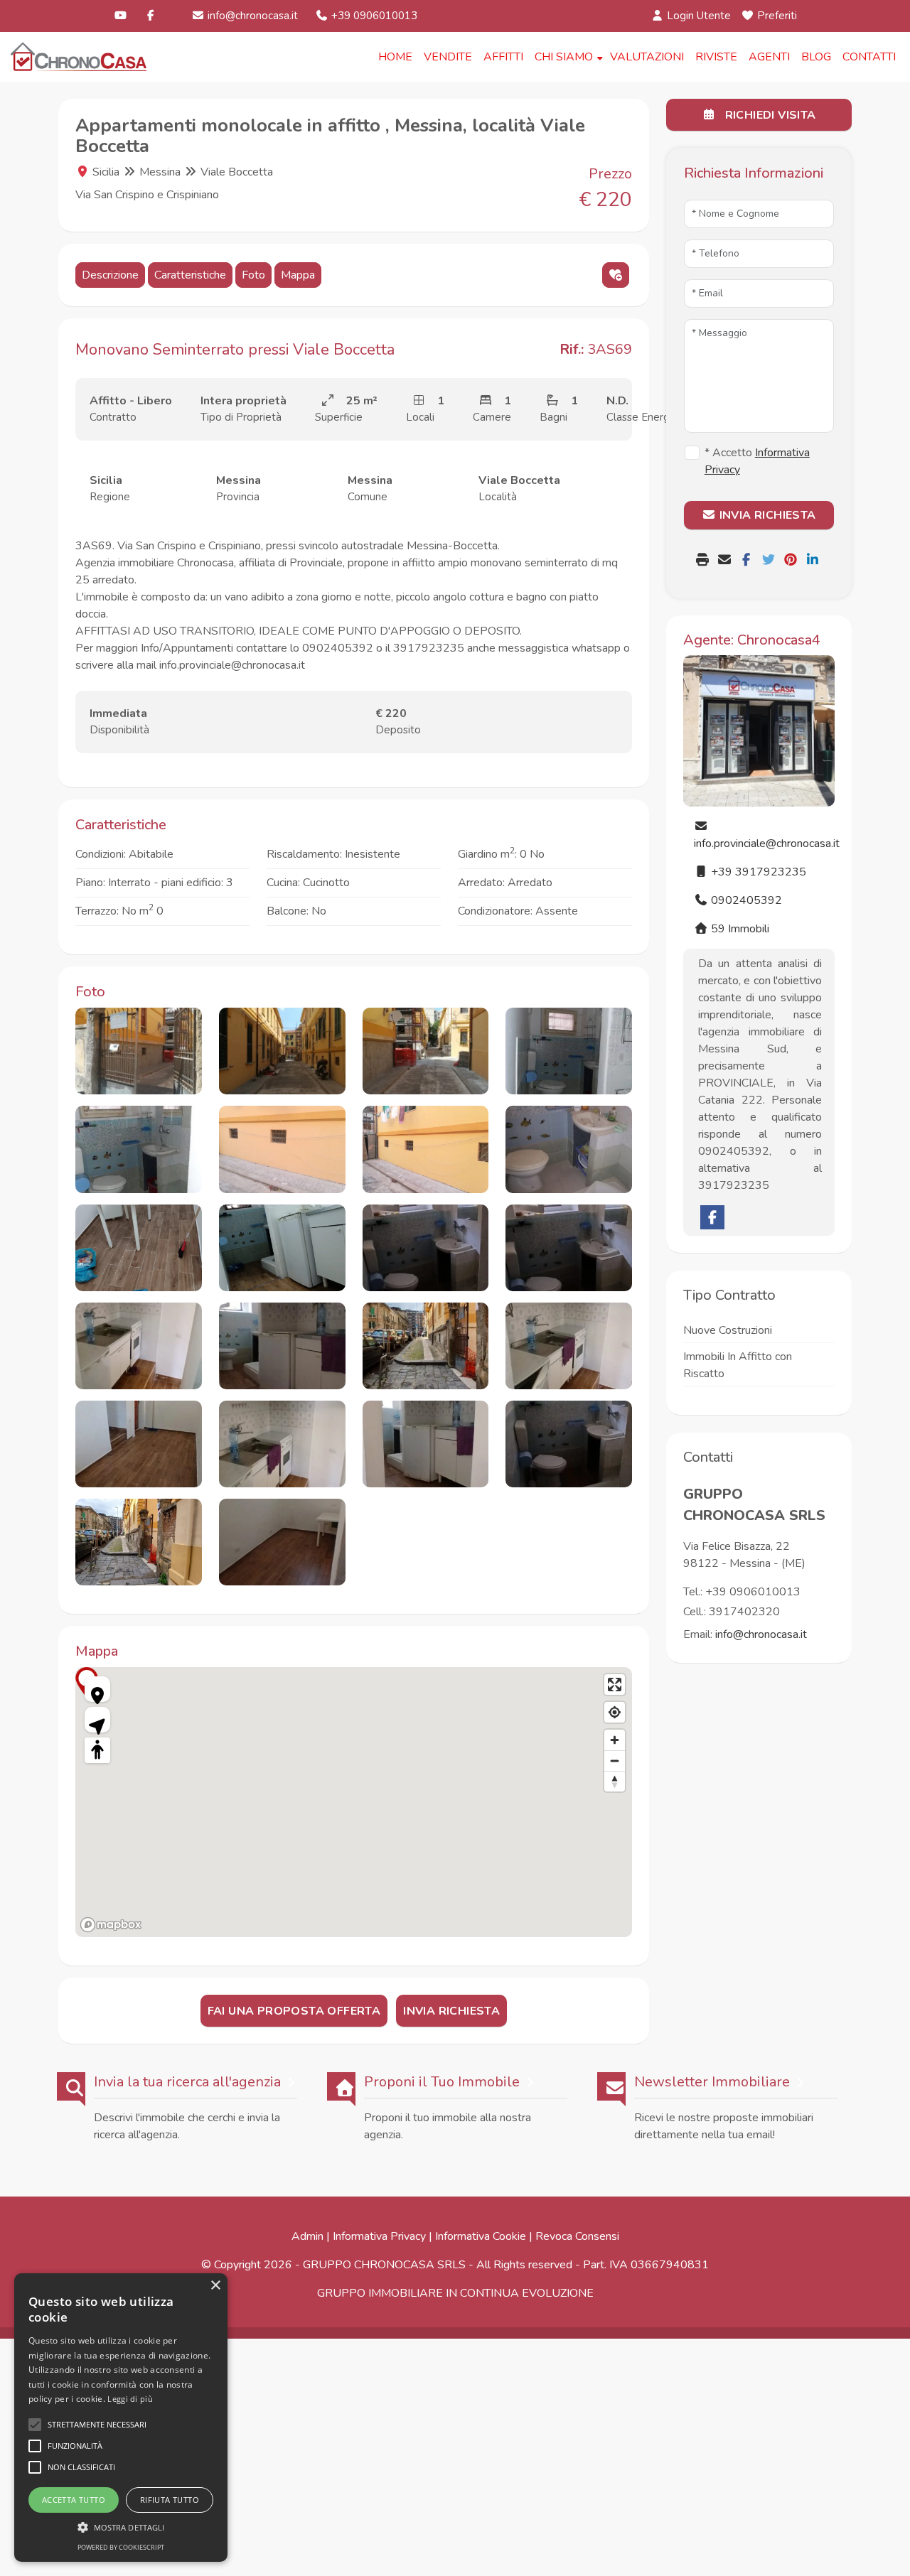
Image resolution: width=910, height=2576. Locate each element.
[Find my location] (615, 1712)
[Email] (726, 561)
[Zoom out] (615, 1761)
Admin (307, 2236)
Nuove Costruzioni (728, 1330)
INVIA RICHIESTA (766, 515)
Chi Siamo (564, 57)
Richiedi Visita (769, 115)
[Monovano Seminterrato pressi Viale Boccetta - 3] (426, 1051)
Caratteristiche (190, 275)
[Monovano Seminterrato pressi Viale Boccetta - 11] (426, 1248)
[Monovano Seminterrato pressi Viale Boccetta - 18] (282, 1444)
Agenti (769, 57)
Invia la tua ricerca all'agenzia (187, 2082)
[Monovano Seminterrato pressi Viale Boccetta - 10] (282, 1248)
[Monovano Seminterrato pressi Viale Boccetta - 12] (569, 1248)
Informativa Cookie (481, 2236)
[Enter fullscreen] (615, 1685)
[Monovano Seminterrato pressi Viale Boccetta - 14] (282, 1346)
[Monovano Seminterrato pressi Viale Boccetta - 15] (426, 1346)
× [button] (215, 2286)
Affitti (503, 57)
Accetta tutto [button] (74, 2500)
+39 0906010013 (373, 16)
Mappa (298, 275)
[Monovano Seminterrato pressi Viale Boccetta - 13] (139, 1346)
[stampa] (704, 561)
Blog (816, 57)
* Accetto (757, 461)
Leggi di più (130, 2399)
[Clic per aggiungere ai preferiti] (616, 275)
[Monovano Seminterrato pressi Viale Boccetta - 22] (282, 1542)
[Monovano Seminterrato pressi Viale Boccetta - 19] (426, 1444)
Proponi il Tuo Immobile (442, 2082)
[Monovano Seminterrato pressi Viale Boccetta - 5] (139, 1149)
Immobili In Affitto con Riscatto (738, 1365)
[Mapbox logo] (111, 1925)
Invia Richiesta (451, 2011)
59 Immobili (739, 929)
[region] (354, 1802)
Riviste (716, 57)
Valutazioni (647, 57)
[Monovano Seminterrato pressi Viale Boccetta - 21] (139, 1542)
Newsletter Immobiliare (712, 2082)
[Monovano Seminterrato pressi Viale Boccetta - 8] (569, 1149)
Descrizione (110, 275)
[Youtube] (121, 16)
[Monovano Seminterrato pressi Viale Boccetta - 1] (139, 1051)
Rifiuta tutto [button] (170, 2500)
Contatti (869, 57)
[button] (121, 2527)
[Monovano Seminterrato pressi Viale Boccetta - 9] (139, 1248)
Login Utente (697, 16)
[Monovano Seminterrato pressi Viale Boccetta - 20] (569, 1444)
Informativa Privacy (379, 2236)
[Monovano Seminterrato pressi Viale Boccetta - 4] (569, 1051)
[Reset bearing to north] (615, 1781)
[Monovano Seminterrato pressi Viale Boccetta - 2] (282, 1051)
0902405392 (745, 900)
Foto (253, 275)
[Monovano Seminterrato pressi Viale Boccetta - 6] (282, 1149)
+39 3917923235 (757, 872)
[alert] (121, 2418)
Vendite (448, 57)
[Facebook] (151, 16)
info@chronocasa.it (251, 16)
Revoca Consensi (577, 2236)
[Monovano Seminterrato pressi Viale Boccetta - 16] (569, 1346)
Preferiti (776, 16)
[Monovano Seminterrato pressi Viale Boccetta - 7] (426, 1149)
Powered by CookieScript (121, 2547)
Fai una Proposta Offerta (294, 2011)
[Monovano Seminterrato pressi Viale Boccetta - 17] (139, 1444)
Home (395, 57)
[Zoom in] (615, 1740)
